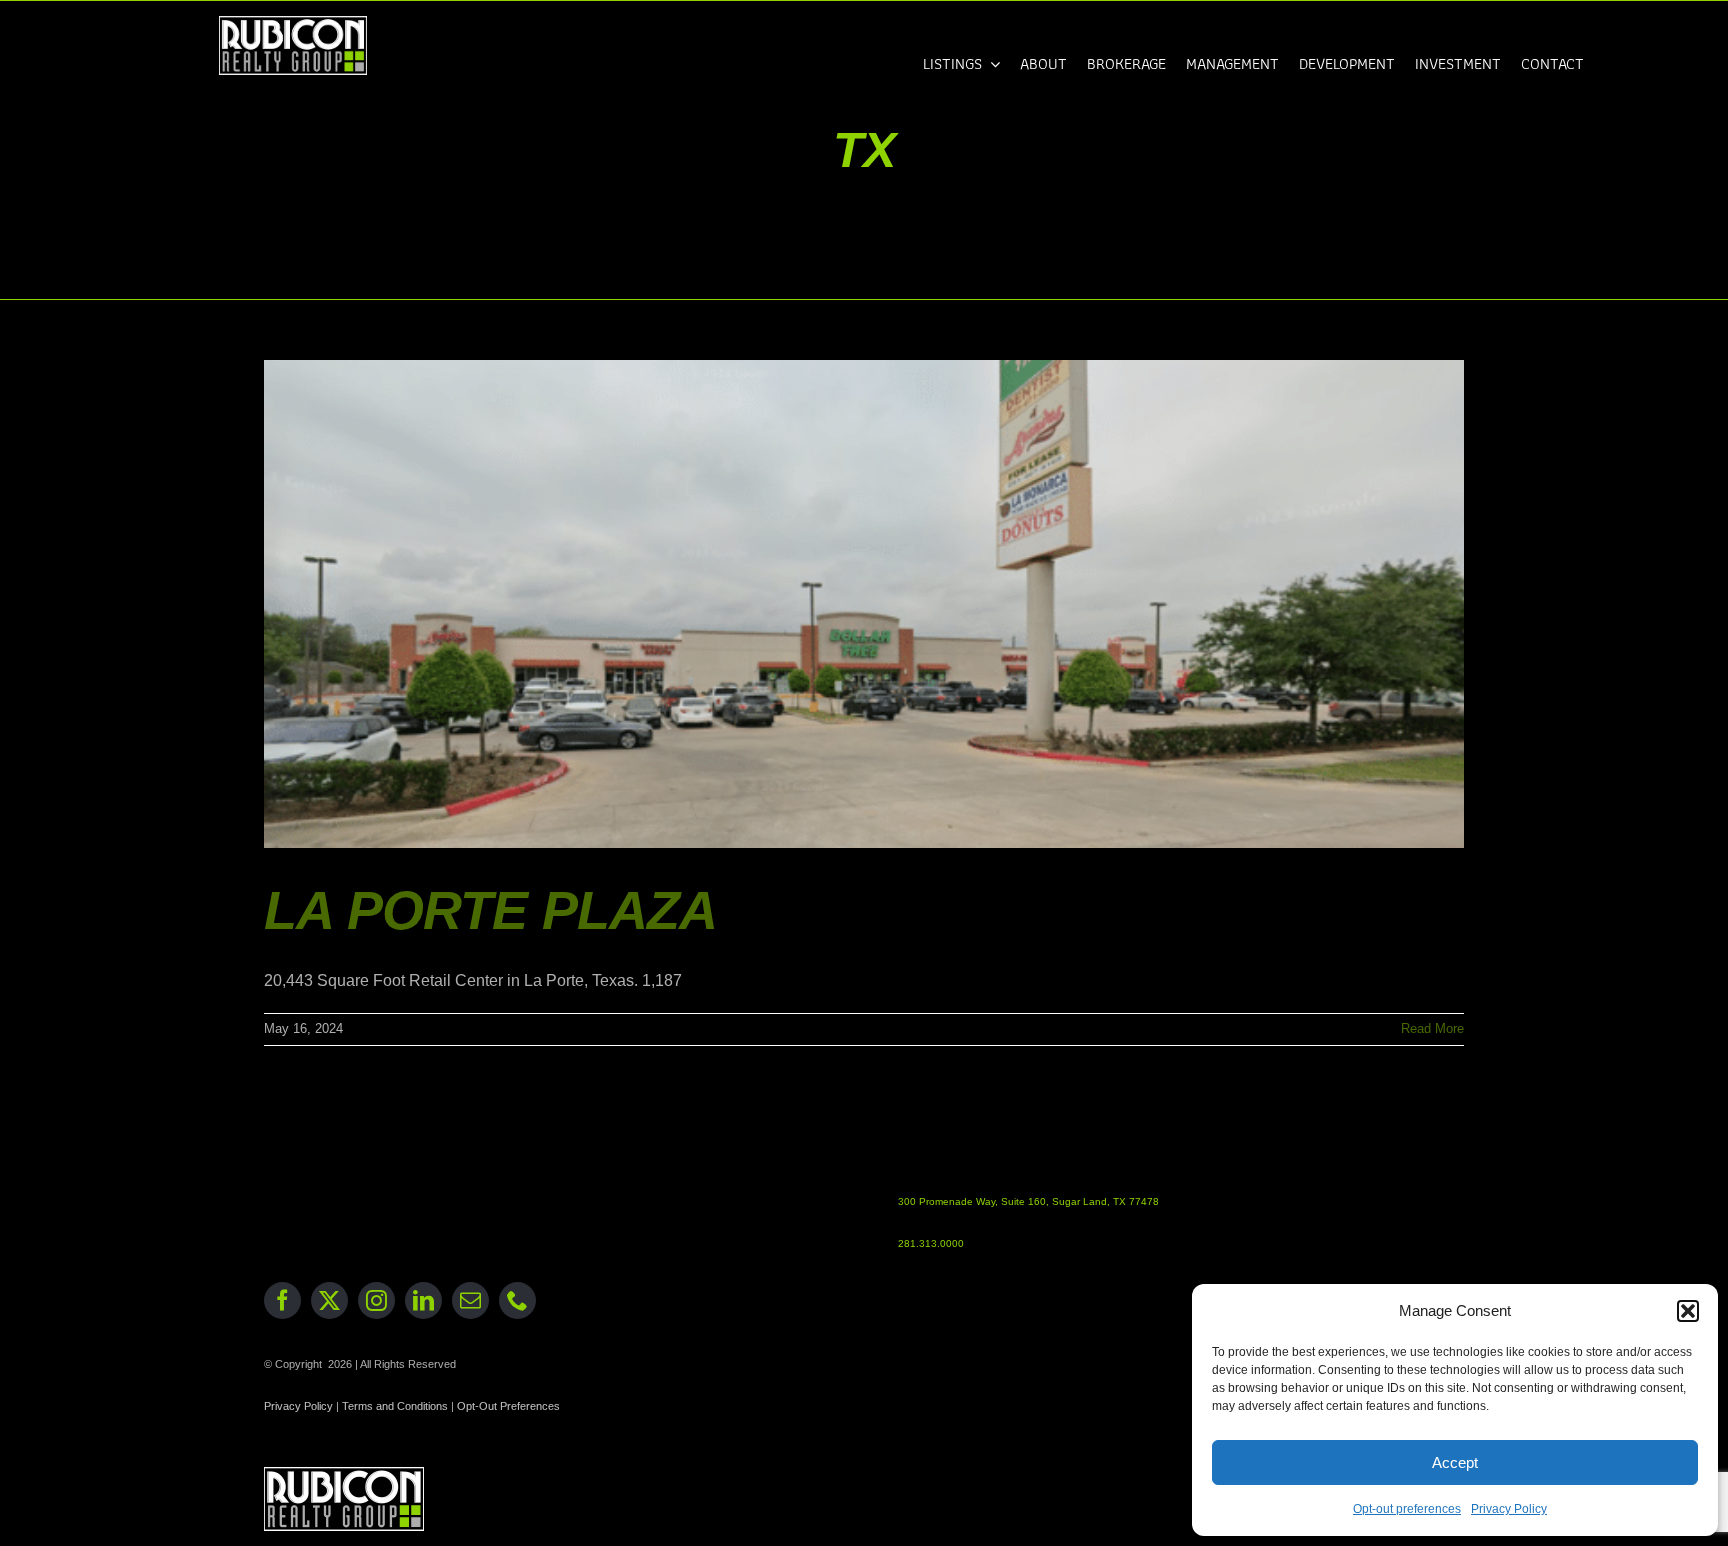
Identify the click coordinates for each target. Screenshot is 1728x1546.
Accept (1455, 1462)
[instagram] (376, 1300)
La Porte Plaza (491, 910)
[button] (1688, 1311)
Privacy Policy (1509, 1509)
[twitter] (329, 1300)
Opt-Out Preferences (508, 1406)
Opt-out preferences (1407, 1509)
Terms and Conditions (395, 1406)
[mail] (470, 1300)
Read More (1432, 1028)
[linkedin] (423, 1300)
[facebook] (282, 1300)
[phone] (517, 1300)
